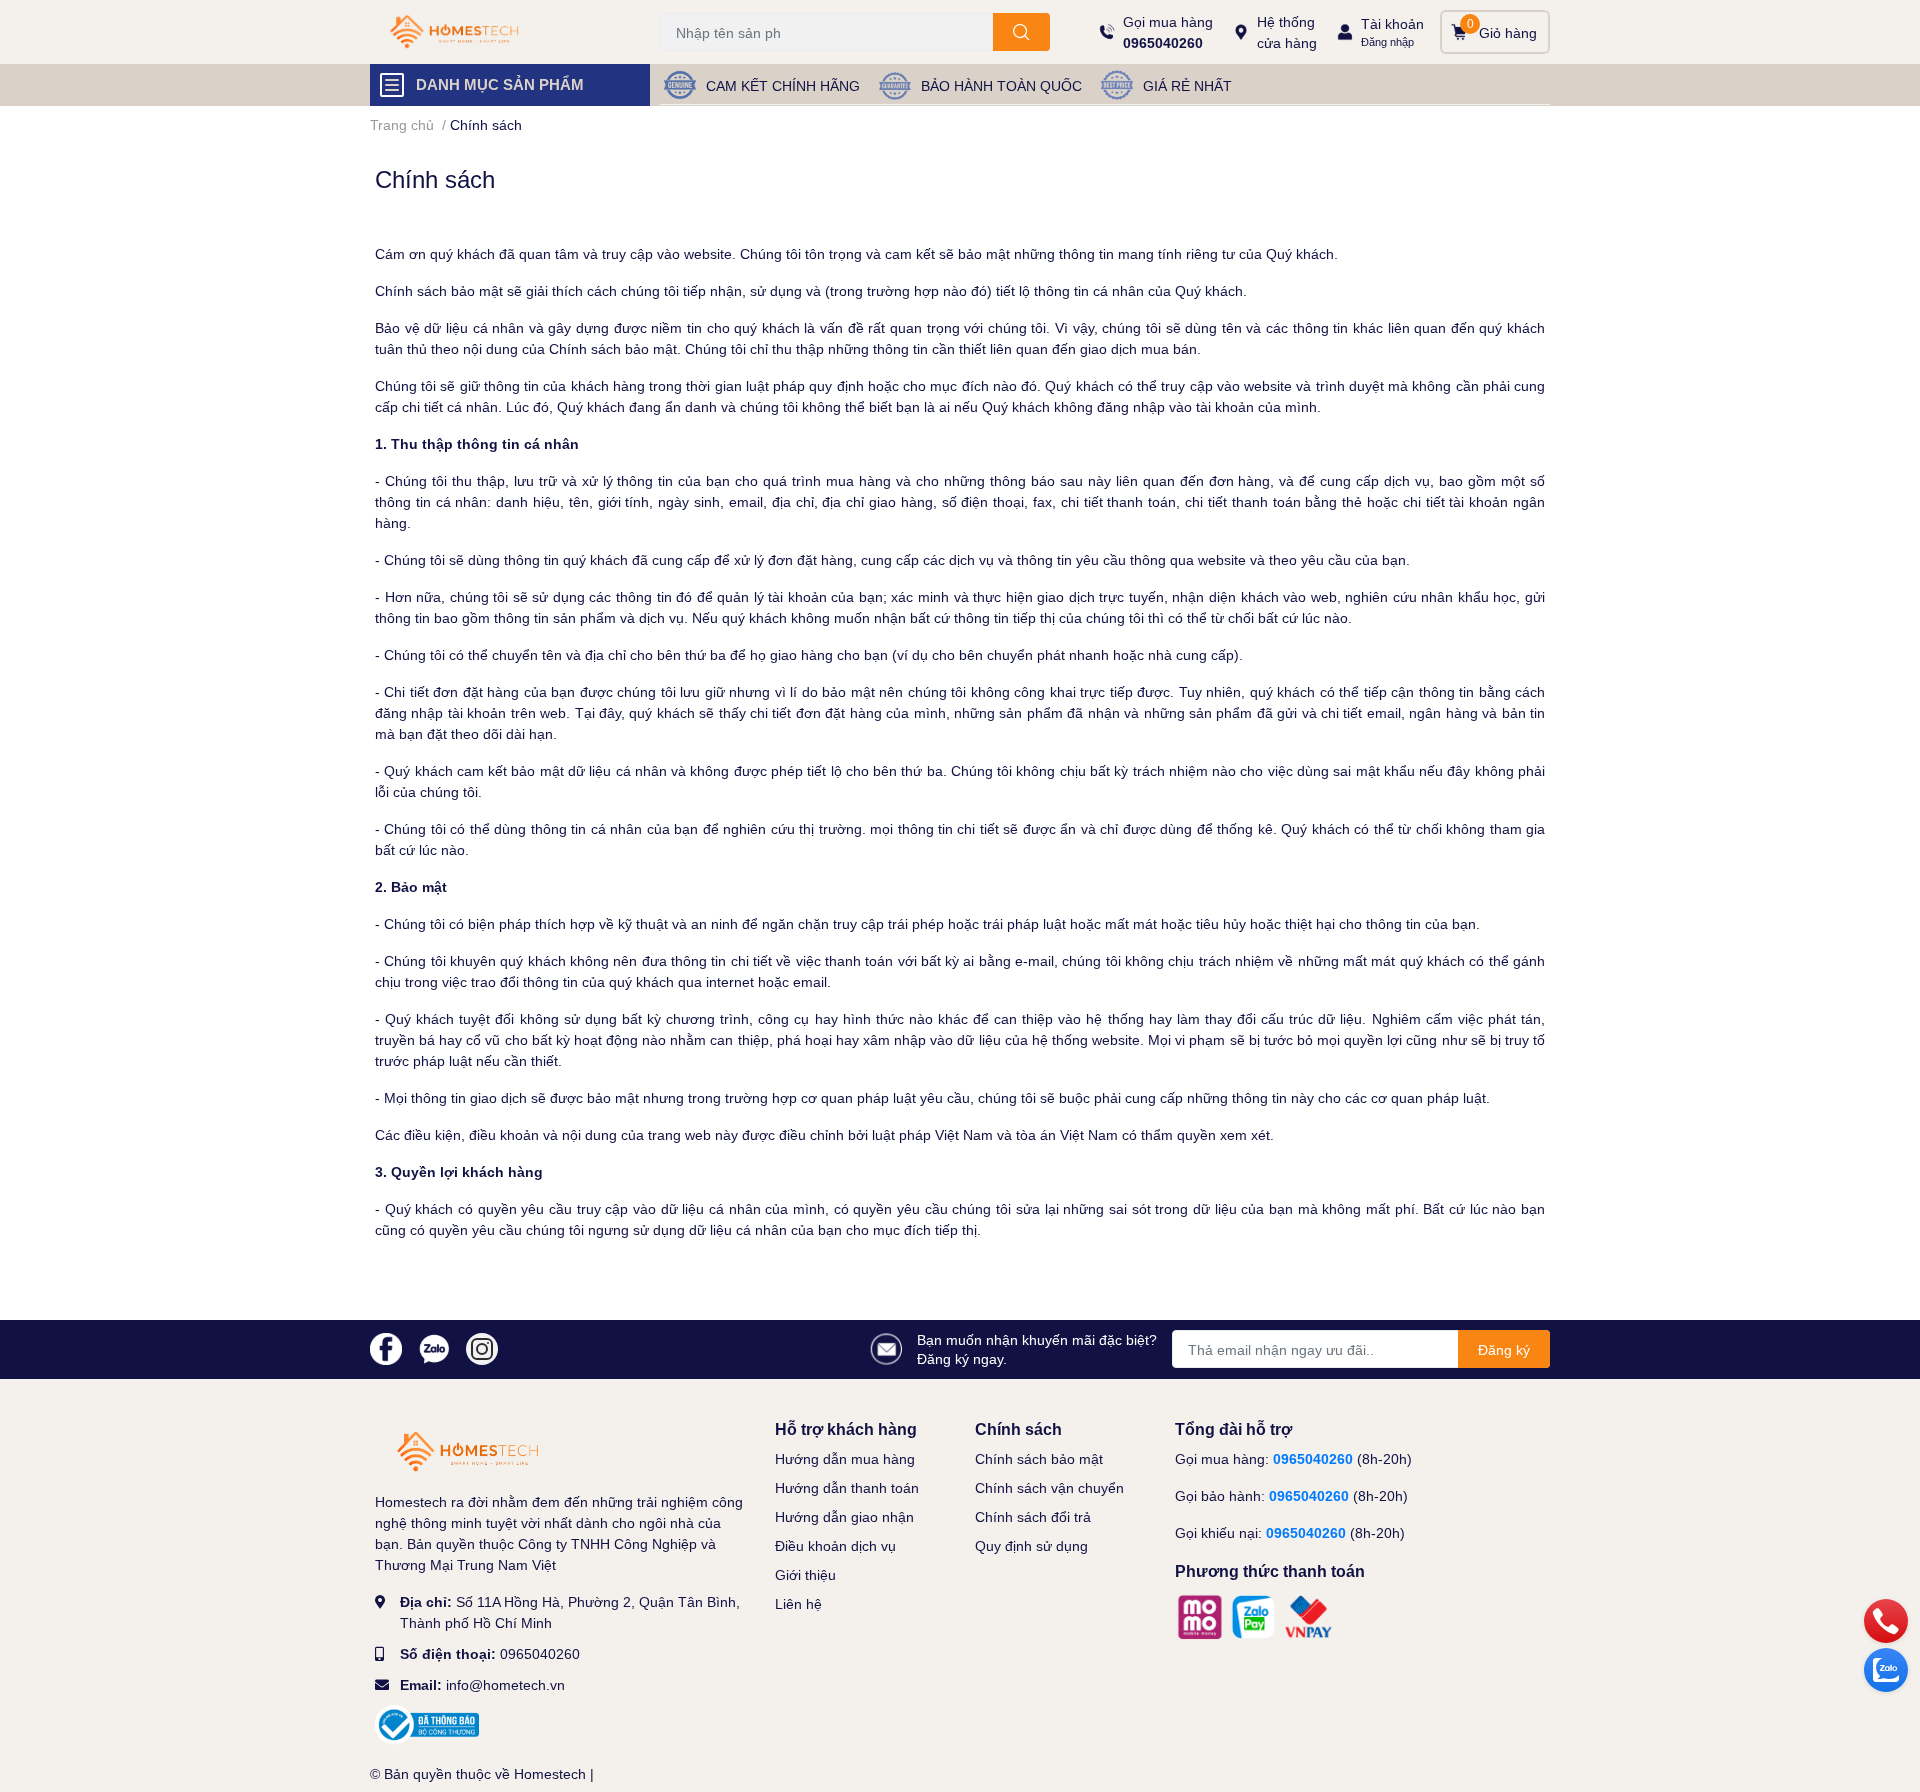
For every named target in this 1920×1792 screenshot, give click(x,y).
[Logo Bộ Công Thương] (427, 1723)
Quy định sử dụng (1031, 1545)
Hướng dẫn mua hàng (845, 1458)
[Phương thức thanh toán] (1255, 1614)
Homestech (550, 1773)
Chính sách (435, 178)
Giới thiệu (805, 1574)
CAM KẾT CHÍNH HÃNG (783, 85)
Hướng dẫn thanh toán (847, 1487)
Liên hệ (798, 1603)
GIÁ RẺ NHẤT (1187, 85)
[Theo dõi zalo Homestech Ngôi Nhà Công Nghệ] (434, 1347)
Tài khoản (1392, 23)
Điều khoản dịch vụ (835, 1545)
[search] (1021, 32)
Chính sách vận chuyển (1049, 1487)
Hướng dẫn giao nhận (844, 1516)
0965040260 (1163, 42)
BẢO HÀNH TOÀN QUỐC (1001, 85)
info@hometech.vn (505, 1684)
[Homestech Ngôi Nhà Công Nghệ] (494, 32)
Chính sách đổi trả (1033, 1516)
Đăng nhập (1387, 41)
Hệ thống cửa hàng (1287, 32)
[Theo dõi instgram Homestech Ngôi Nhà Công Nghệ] (482, 1347)
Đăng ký (1504, 1349)
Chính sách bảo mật (1039, 1458)
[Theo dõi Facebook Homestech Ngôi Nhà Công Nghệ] (386, 1347)
